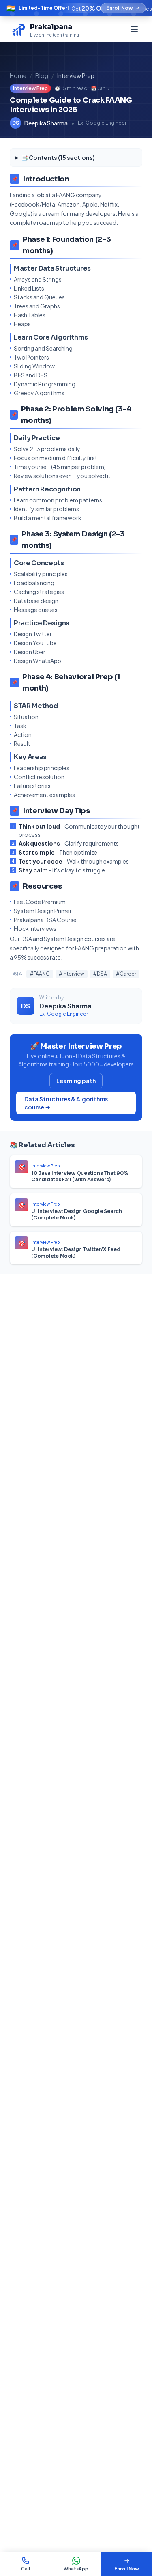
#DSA (100, 974)
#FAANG (40, 974)
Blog (42, 75)
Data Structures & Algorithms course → (66, 1103)
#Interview (72, 974)
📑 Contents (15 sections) (58, 157)
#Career (126, 974)
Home (18, 75)
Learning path (76, 1081)
